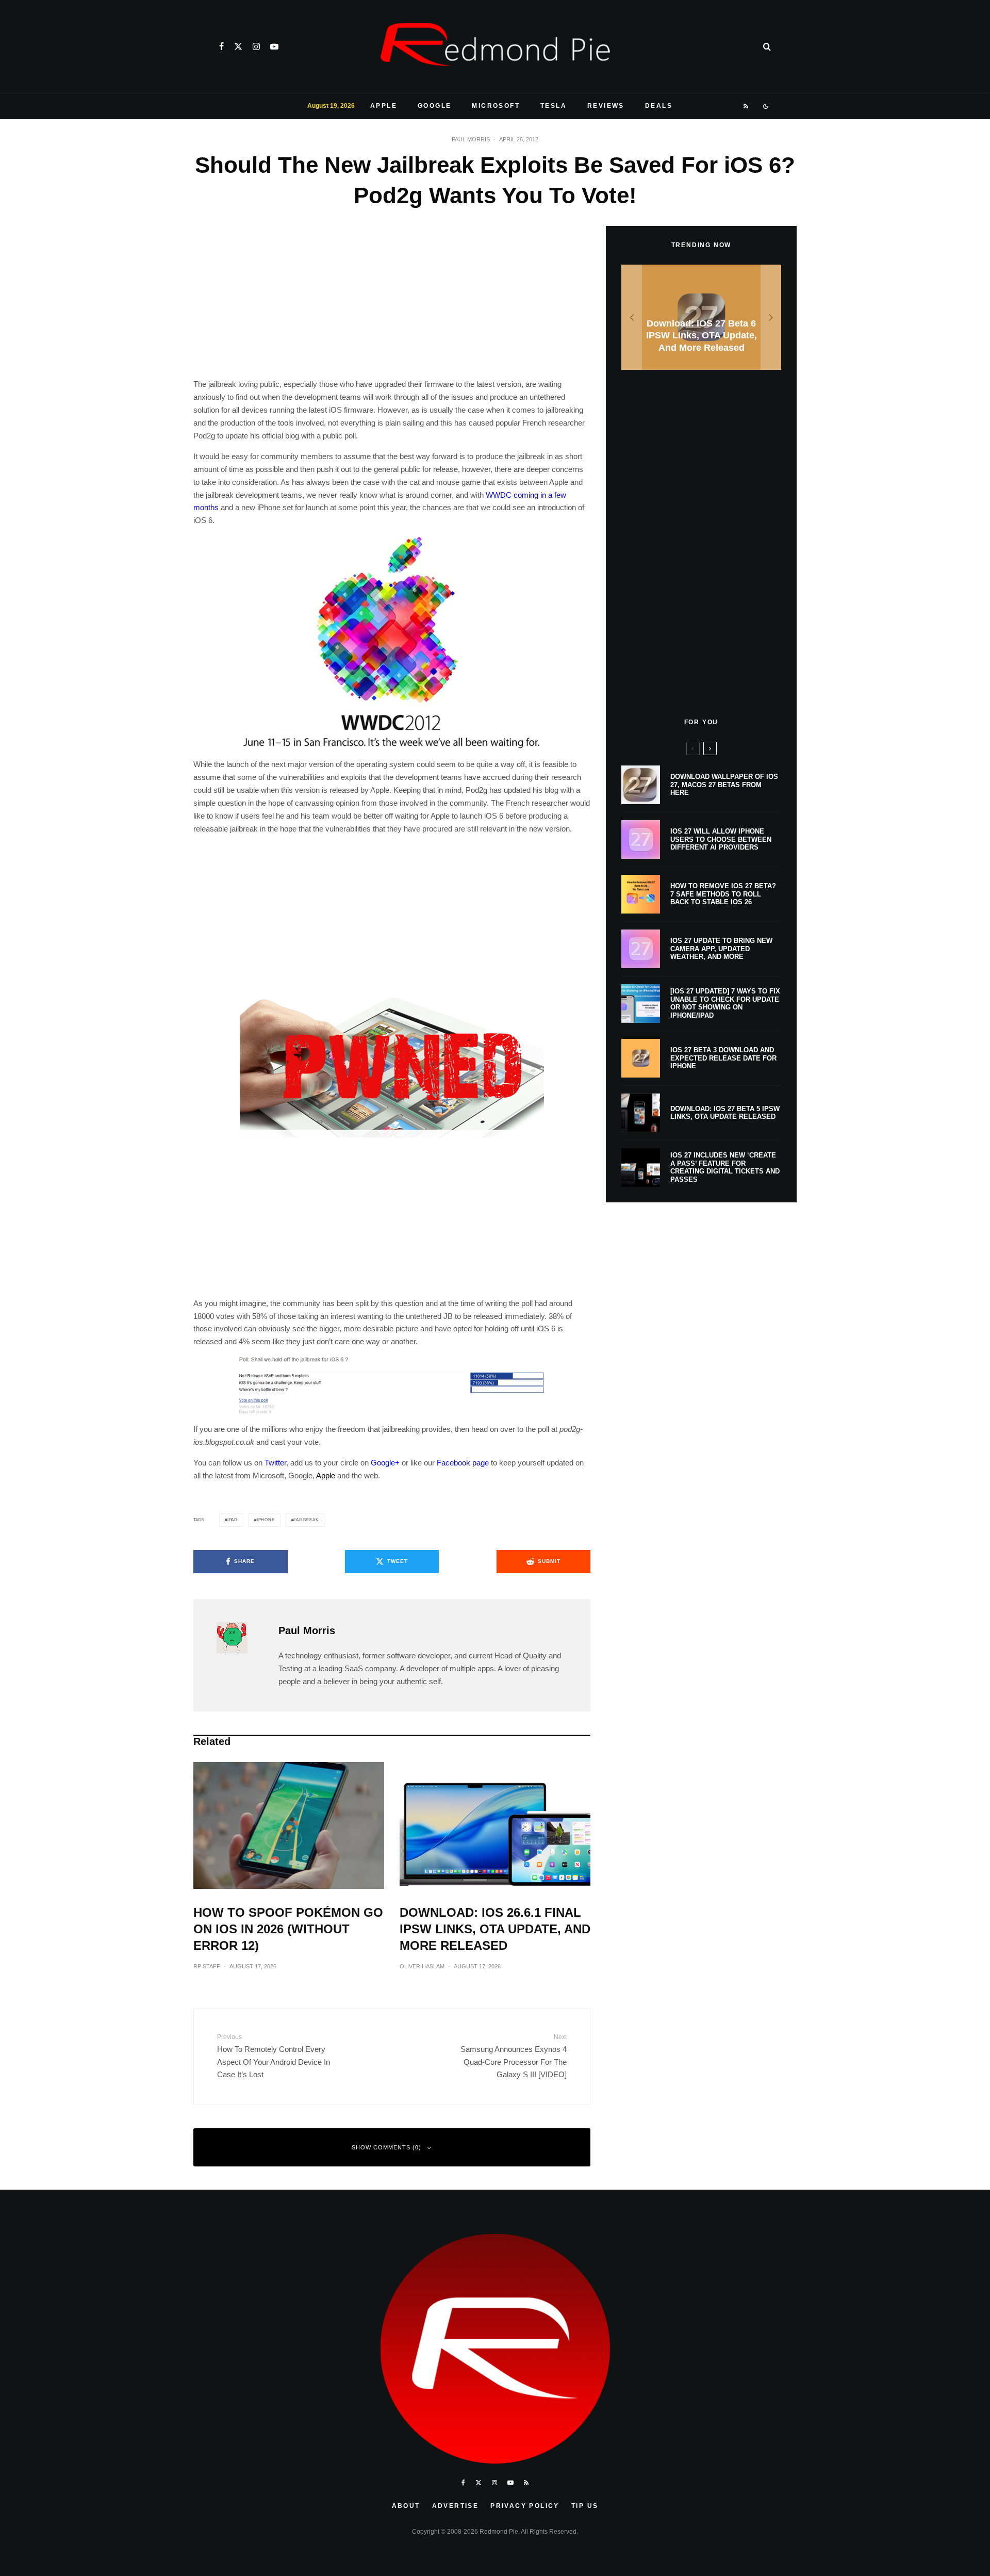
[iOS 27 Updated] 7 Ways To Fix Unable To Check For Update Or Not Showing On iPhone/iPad (725, 1003)
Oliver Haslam (422, 1966)
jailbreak (306, 1520)
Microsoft (496, 106)
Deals (659, 106)
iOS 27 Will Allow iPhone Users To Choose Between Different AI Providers (721, 839)
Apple (384, 106)
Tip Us (585, 2506)
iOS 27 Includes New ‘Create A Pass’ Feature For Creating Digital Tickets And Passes (725, 1167)
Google (434, 106)
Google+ (385, 1463)
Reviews (606, 106)
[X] (238, 46)
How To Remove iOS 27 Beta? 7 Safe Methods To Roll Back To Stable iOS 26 (723, 894)
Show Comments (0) (386, 2147)
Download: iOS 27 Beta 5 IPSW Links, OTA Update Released (725, 1113)
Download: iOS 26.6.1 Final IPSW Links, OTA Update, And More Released (495, 1929)
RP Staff (207, 1966)
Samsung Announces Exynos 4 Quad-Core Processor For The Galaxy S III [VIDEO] (514, 2056)
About (406, 2506)
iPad (233, 1520)
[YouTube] (274, 46)
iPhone (266, 1520)
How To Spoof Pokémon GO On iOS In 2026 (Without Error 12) (288, 1929)
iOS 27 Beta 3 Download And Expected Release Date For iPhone (723, 1058)
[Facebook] (221, 46)
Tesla (554, 106)
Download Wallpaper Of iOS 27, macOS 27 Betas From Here (724, 785)
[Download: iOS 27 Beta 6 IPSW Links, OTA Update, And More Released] (701, 317)
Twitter (275, 1463)
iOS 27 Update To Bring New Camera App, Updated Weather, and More (721, 949)
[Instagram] (256, 46)
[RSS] (746, 106)
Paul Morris (471, 139)
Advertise (456, 2506)
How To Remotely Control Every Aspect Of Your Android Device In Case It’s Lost (274, 2056)
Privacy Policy (525, 2506)
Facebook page (463, 1463)
